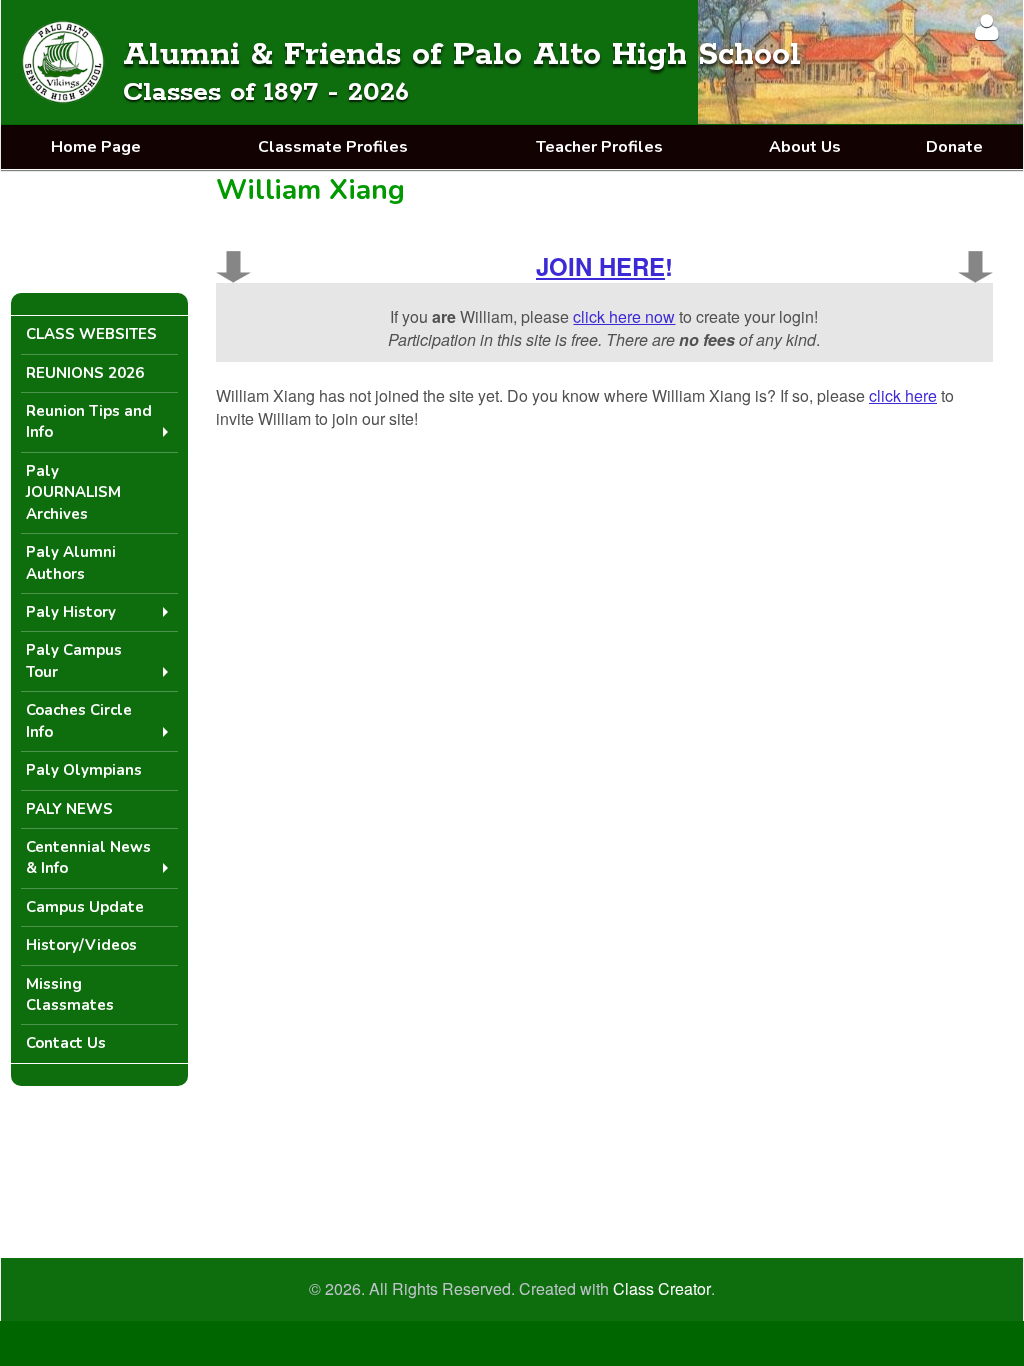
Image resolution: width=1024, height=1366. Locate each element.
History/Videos (81, 945)
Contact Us (66, 1043)
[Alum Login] (986, 26)
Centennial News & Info (88, 857)
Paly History (71, 612)
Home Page (96, 147)
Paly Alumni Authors (71, 562)
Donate (954, 147)
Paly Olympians (84, 770)
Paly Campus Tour (74, 660)
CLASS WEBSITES (91, 334)
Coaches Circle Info (79, 720)
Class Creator (662, 1289)
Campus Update (85, 907)
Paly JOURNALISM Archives (73, 492)
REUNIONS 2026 (85, 373)
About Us (805, 147)
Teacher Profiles (599, 147)
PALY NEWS (69, 809)
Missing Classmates (70, 994)
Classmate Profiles (333, 147)
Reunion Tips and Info (89, 421)
